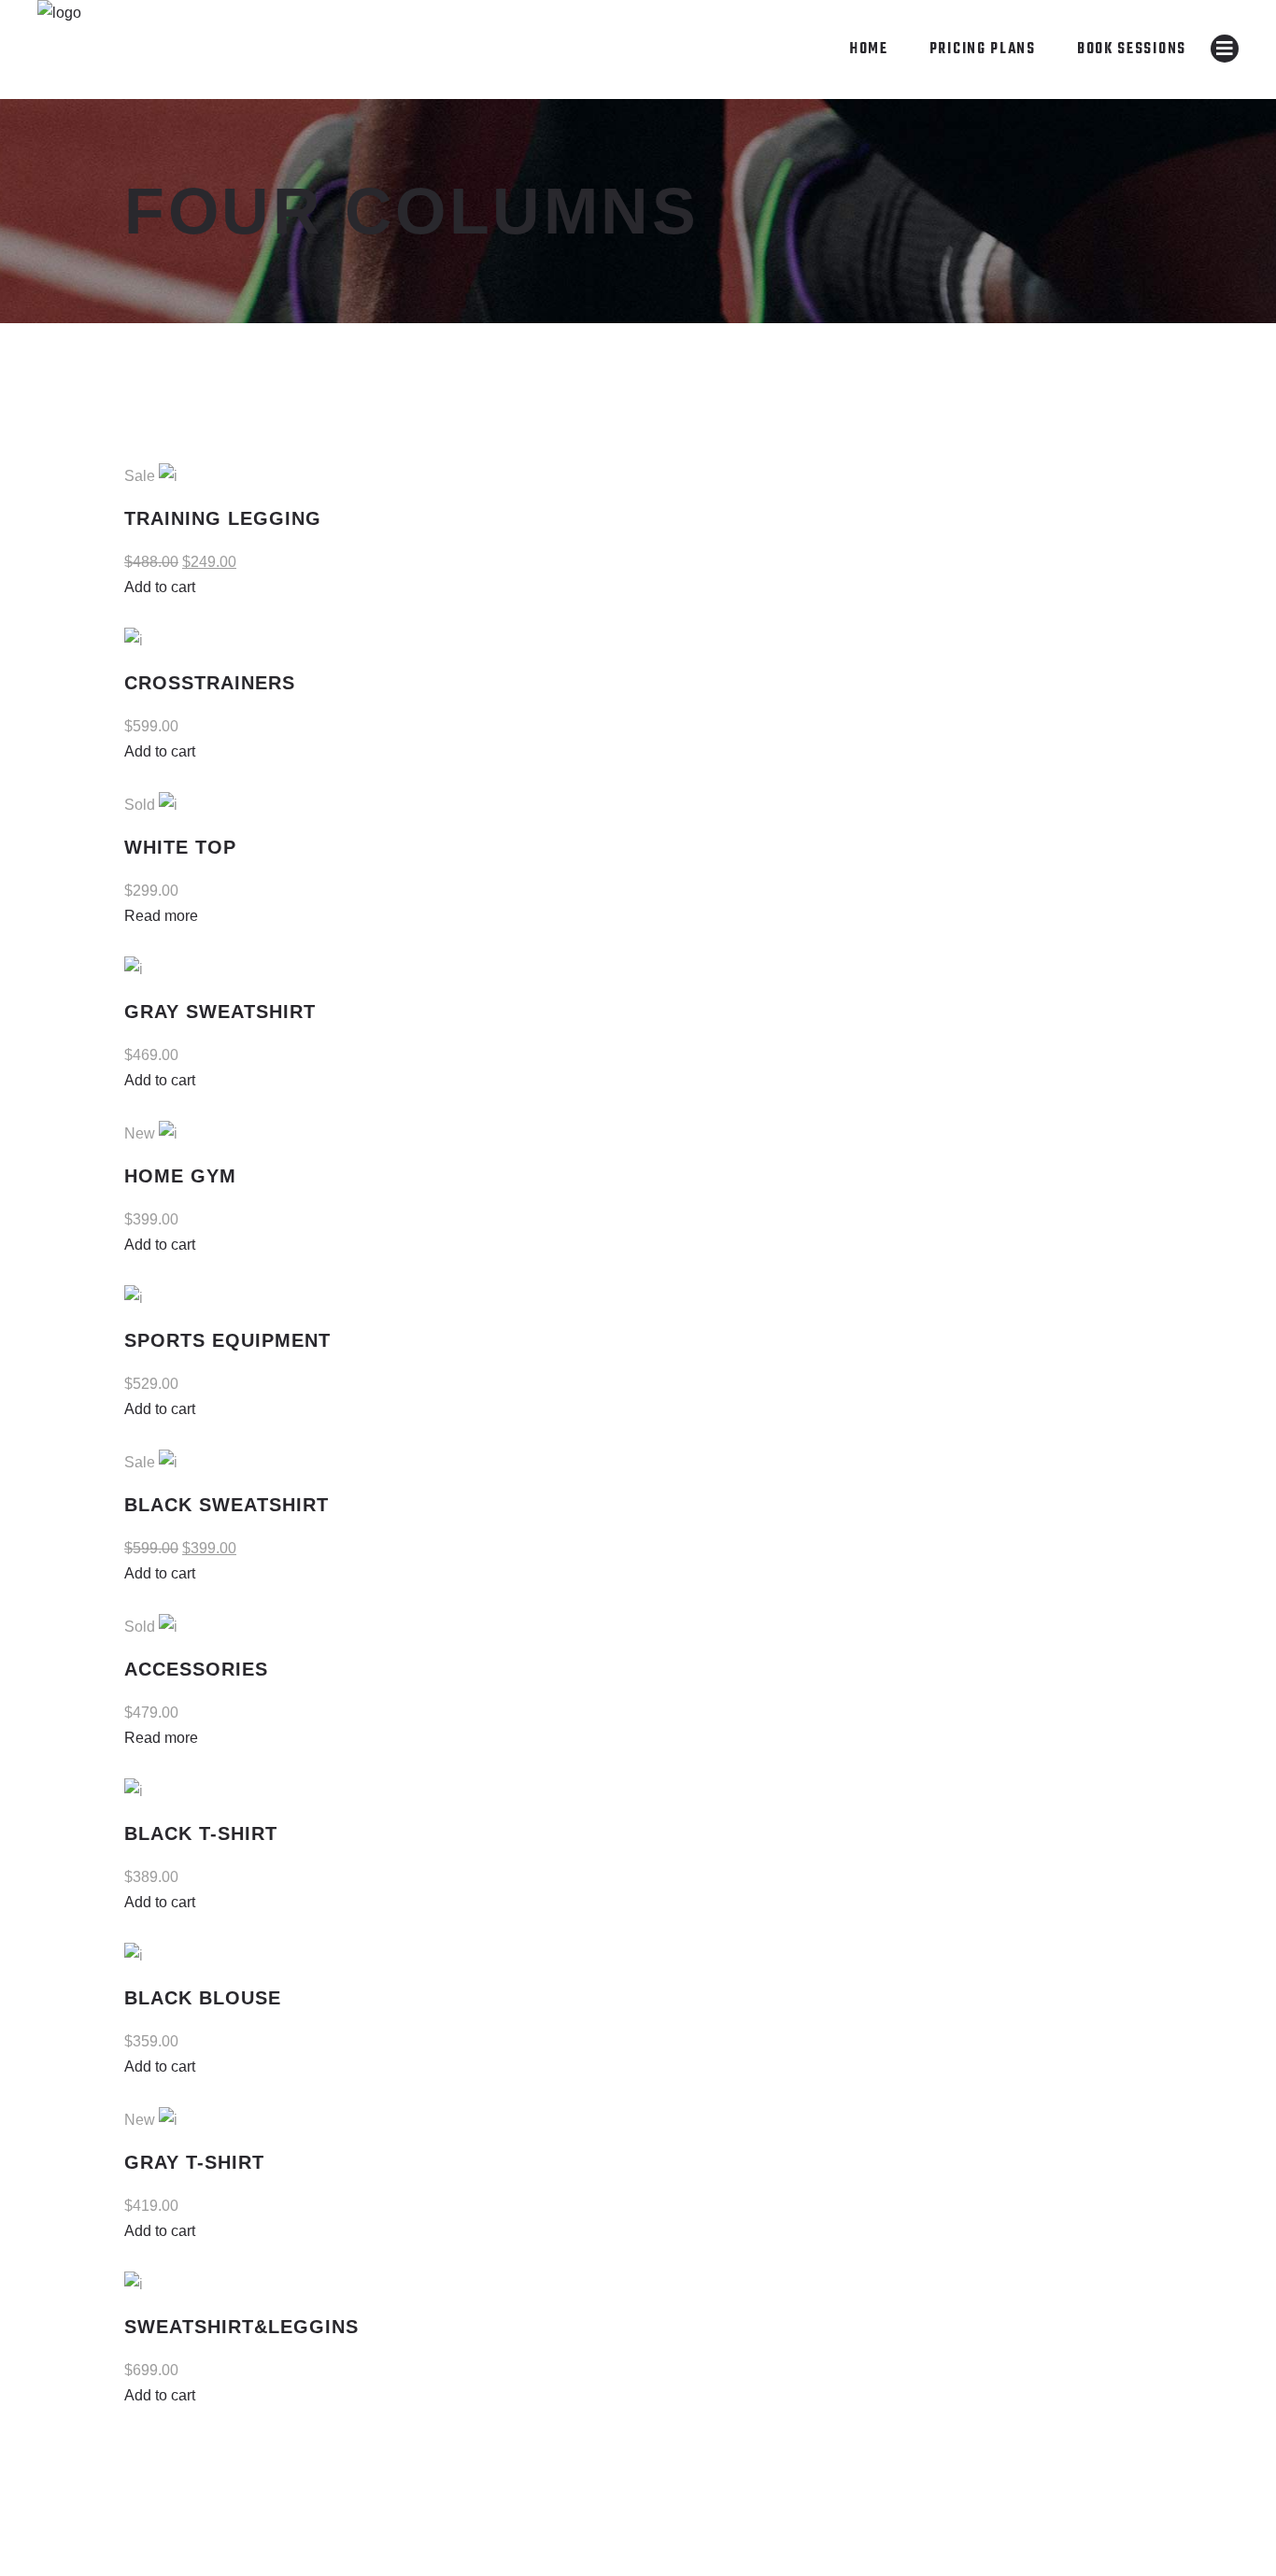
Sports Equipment (227, 1340)
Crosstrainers (210, 683)
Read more (161, 916)
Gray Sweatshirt (220, 1012)
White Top (180, 847)
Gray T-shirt (194, 2162)
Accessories (196, 1669)
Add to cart (160, 587)
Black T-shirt (201, 1833)
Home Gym (180, 1176)
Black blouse (203, 1998)
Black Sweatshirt (227, 1505)
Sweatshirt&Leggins (241, 2327)
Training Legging (223, 518)
